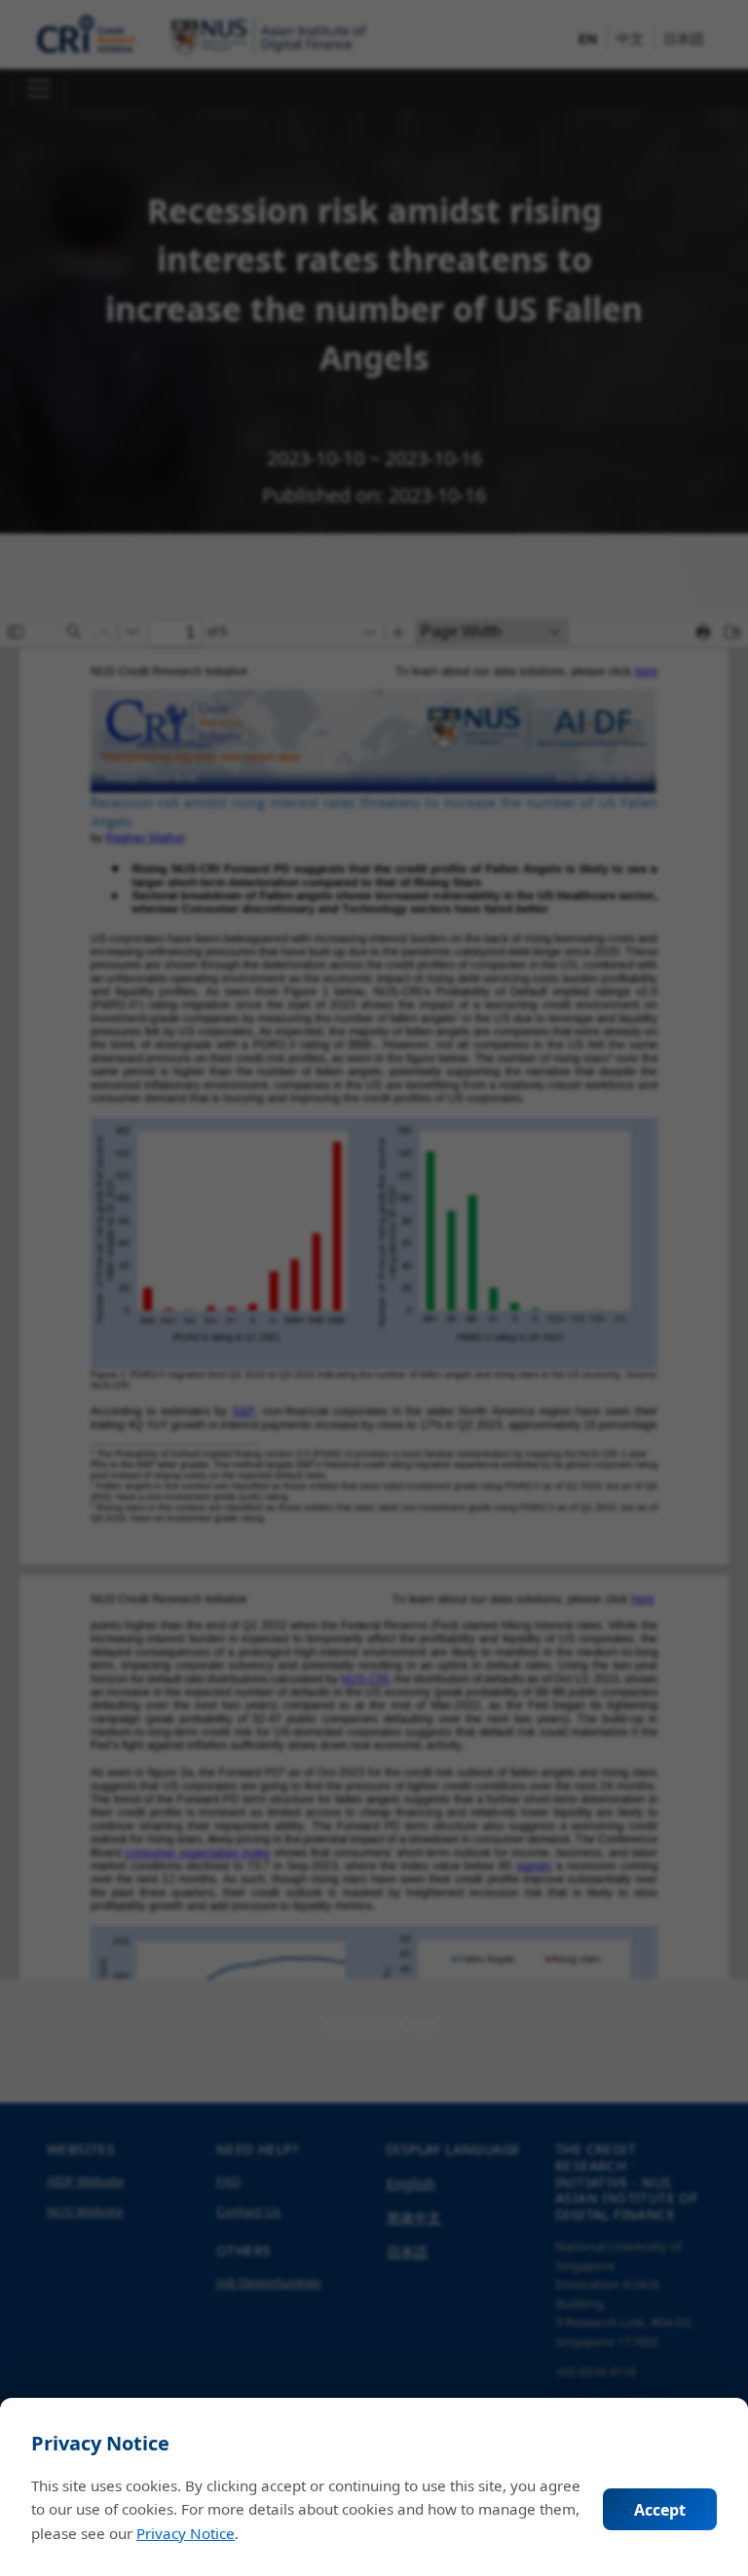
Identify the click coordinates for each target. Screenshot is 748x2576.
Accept (660, 2510)
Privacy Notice (186, 2533)
